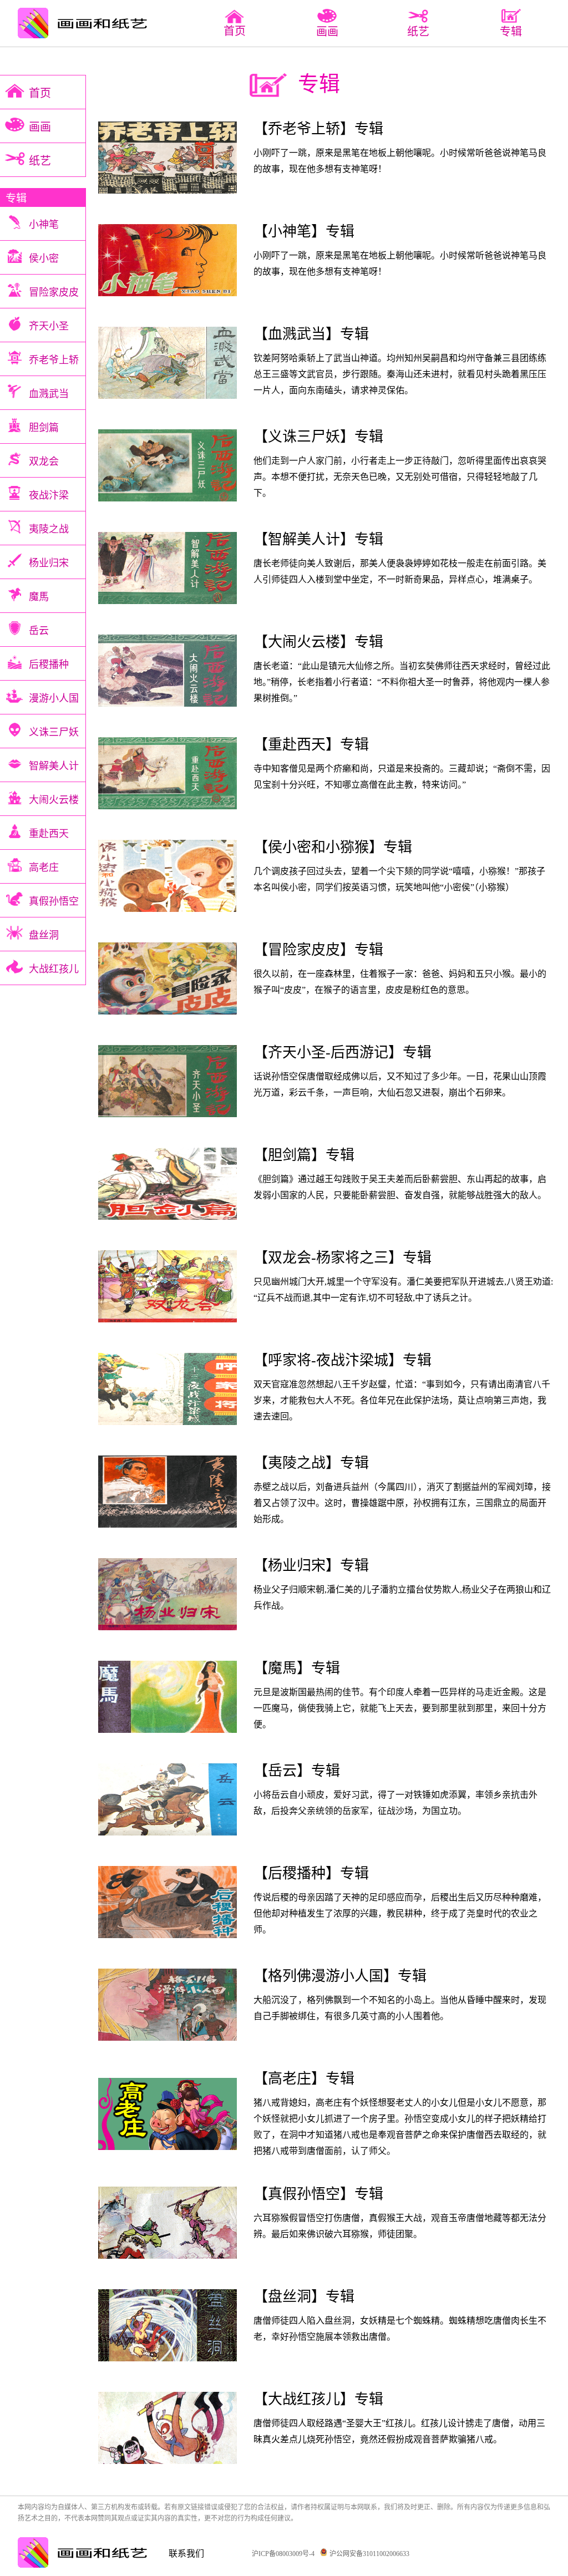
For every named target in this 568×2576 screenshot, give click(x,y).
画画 (40, 127)
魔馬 (39, 597)
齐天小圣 (49, 326)
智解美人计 (54, 766)
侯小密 (44, 258)
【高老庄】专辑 (304, 2079)
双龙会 (44, 462)
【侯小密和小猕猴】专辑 (333, 847)
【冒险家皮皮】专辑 (318, 950)
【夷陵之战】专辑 (311, 1463)
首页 (235, 31)
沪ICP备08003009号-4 (283, 2554)
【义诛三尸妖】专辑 (318, 437)
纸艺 (40, 161)
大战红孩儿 (54, 969)
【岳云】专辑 (297, 1771)
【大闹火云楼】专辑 (318, 642)
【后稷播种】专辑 (311, 1873)
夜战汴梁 (49, 495)
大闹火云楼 (54, 800)
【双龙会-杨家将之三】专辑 (343, 1258)
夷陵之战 (49, 529)
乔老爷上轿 (54, 360)
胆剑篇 (44, 428)
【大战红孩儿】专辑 (318, 2399)
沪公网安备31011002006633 (369, 2554)
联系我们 (186, 2554)
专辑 (16, 198)
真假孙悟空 (54, 901)
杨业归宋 (49, 563)
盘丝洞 (44, 935)
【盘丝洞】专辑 (304, 2297)
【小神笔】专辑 (304, 232)
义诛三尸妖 (54, 732)
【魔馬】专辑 (297, 1668)
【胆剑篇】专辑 (304, 1155)
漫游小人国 (54, 698)
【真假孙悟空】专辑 (318, 2194)
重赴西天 (49, 834)
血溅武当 (49, 394)
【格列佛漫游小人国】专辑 (340, 1976)
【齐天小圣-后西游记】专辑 (343, 1053)
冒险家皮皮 (54, 292)
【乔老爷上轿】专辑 (318, 129)
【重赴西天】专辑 (311, 745)
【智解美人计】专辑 (318, 539)
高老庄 (44, 868)
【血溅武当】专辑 (311, 334)
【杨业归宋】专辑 (311, 1566)
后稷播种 (49, 665)
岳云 (39, 631)
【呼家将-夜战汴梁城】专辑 (343, 1360)
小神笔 (44, 225)
